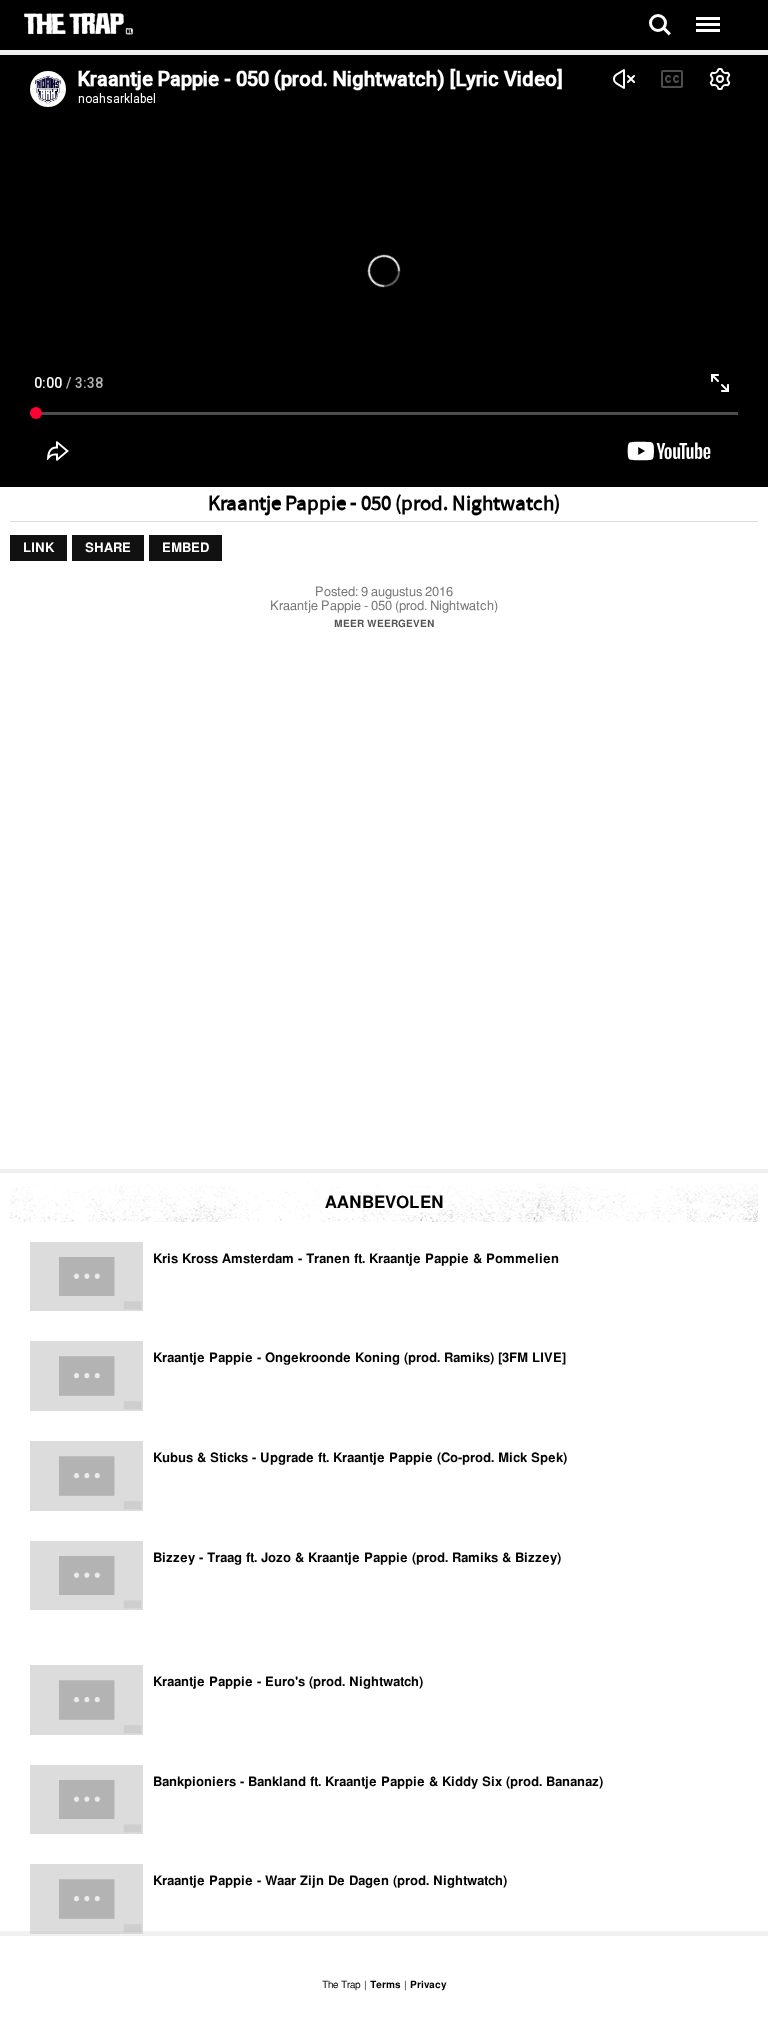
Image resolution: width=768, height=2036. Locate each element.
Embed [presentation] (185, 548)
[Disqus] (384, 905)
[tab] (38, 549)
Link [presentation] (38, 548)
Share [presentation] (108, 548)
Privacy (428, 1985)
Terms (385, 1985)
